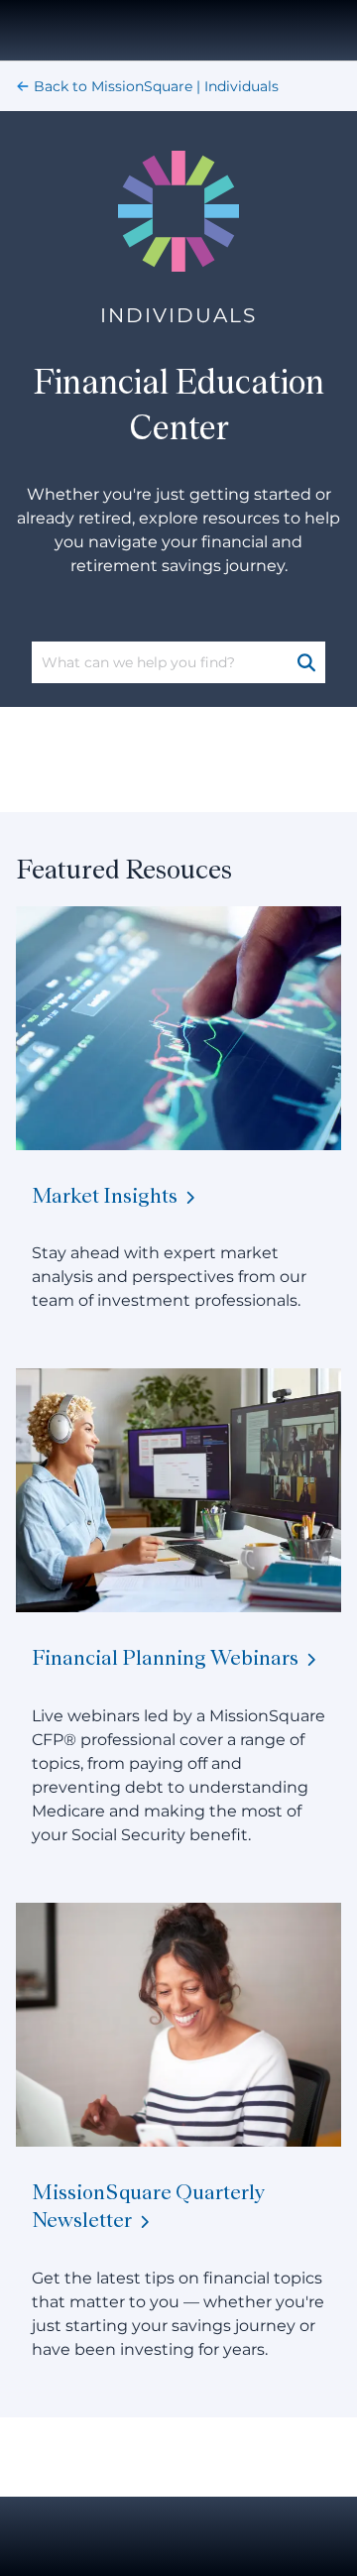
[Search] (308, 662)
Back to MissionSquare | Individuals (156, 86)
